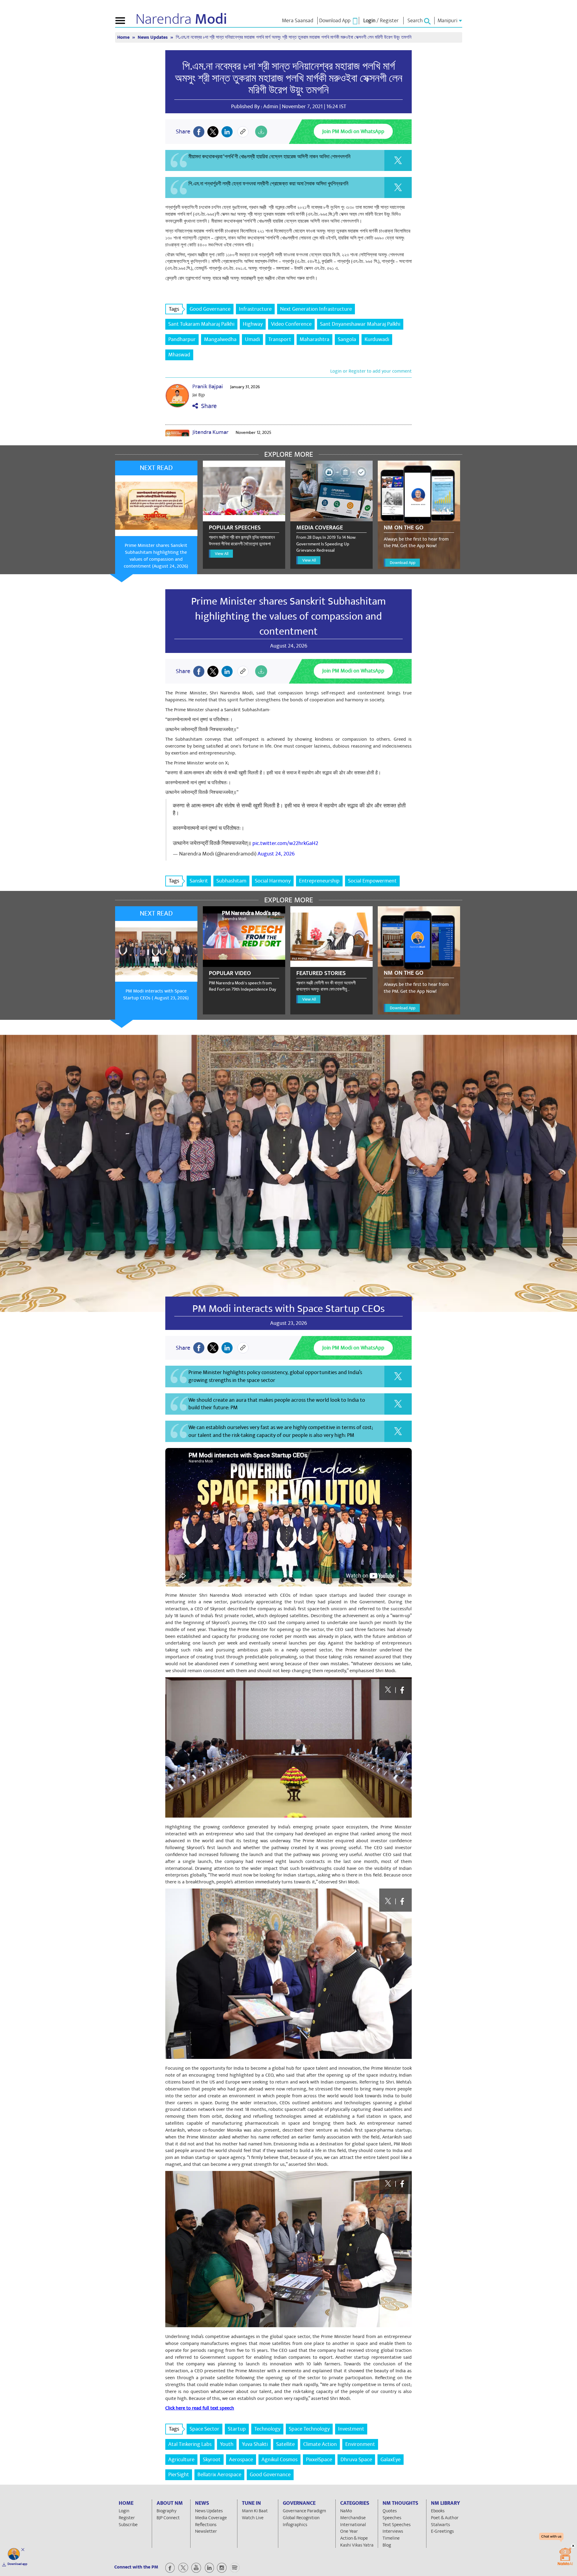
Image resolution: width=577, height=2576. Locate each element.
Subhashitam (231, 881)
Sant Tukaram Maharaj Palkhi (201, 324)
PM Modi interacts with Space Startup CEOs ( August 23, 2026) (156, 994)
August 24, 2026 (276, 854)
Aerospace (241, 2460)
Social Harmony (273, 881)
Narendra (181, 19)
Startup (237, 2429)
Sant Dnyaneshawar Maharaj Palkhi (360, 324)
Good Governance (210, 309)
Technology (267, 2429)
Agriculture (181, 2460)
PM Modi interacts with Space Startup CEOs (288, 1309)
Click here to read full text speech (200, 2408)
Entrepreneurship (319, 881)
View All (222, 554)
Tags (174, 309)
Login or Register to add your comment (371, 371)
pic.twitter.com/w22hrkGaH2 (285, 843)
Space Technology (309, 2429)
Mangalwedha (220, 339)
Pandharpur (182, 339)
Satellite (285, 2444)
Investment (351, 2429)
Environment (360, 2444)
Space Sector (205, 2429)
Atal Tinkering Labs (190, 2444)
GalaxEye (391, 2460)
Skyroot (212, 2460)
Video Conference (291, 324)
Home (124, 37)
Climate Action (320, 2444)
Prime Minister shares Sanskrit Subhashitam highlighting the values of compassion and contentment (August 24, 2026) (156, 556)
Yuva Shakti (255, 2444)
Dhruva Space (356, 2460)
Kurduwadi (377, 339)
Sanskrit (199, 881)
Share (207, 406)
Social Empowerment (372, 881)
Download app (17, 2564)
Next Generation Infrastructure (316, 309)
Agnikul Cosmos (279, 2460)
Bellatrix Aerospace (219, 2475)
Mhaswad (179, 355)
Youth (227, 2444)
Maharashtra (314, 339)
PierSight (179, 2475)
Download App (403, 563)
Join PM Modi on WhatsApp (353, 131)
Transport (280, 339)
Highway (253, 324)
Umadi (252, 339)
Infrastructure (255, 309)
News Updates (153, 37)
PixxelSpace (319, 2460)
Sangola (347, 339)
